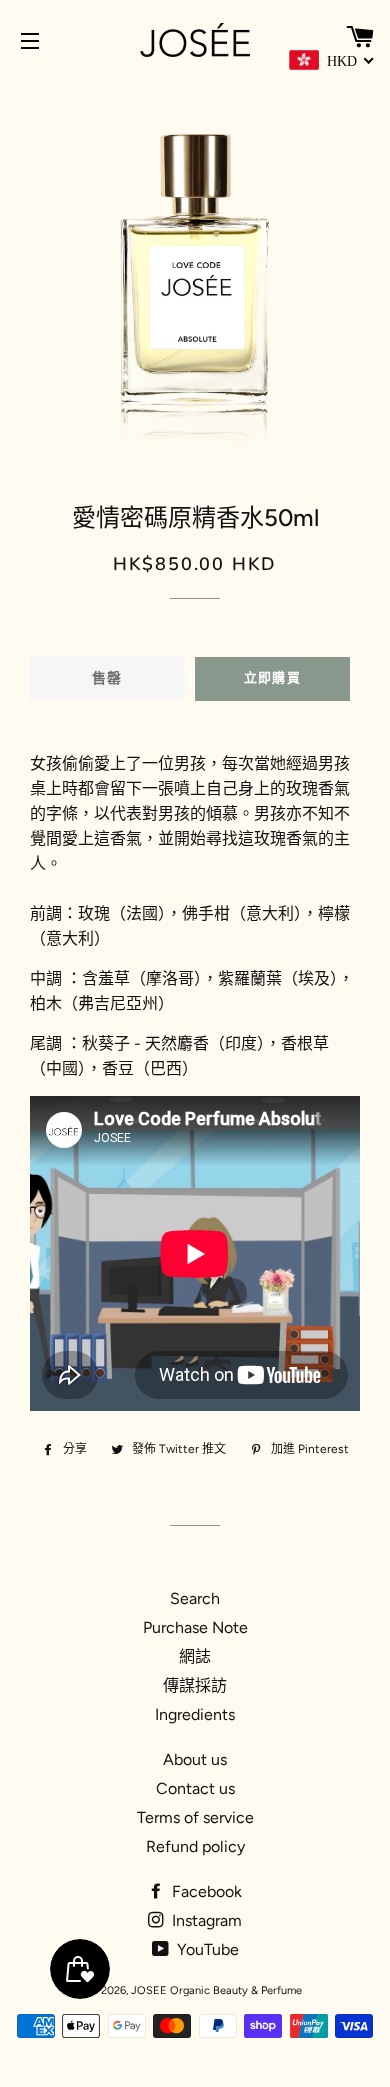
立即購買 (272, 678)
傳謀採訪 (195, 1685)
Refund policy (195, 1846)
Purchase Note (195, 1627)
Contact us (195, 1788)
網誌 (195, 1656)
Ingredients (195, 1714)
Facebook (205, 1891)
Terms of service (195, 1817)
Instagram (205, 1920)
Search (195, 1598)
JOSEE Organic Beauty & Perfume (216, 1990)
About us (195, 1759)
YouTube (206, 1949)
